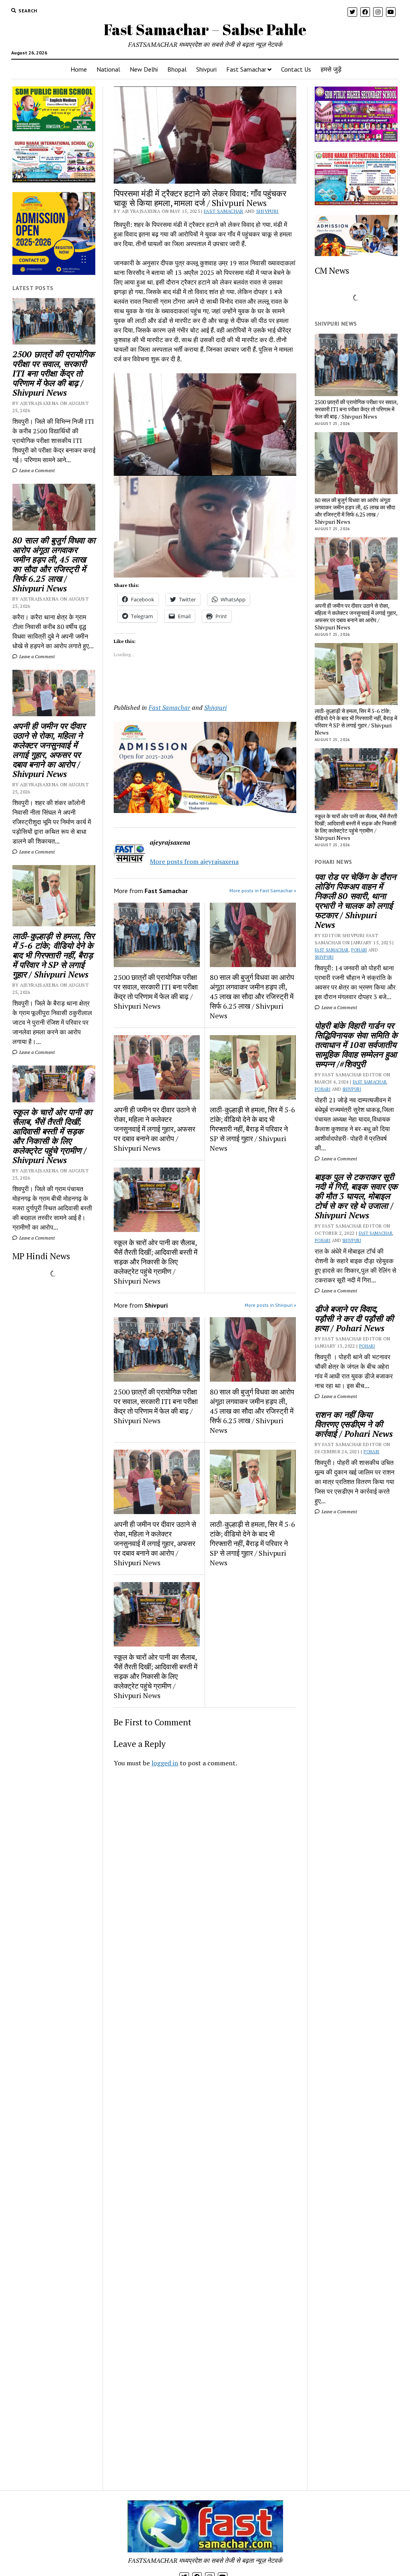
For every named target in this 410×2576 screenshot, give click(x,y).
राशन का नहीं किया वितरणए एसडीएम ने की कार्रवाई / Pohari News (354, 1424)
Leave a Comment (36, 470)
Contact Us (296, 69)
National (108, 69)
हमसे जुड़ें (331, 69)
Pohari (359, 950)
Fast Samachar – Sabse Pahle (205, 29)
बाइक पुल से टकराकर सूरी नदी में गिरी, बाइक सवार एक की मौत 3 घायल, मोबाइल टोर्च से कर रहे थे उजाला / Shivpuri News (356, 1196)
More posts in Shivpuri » (270, 1305)
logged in (165, 1763)
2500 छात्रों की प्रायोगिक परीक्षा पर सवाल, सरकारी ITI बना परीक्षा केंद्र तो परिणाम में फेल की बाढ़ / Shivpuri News (53, 373)
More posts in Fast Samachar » (263, 890)
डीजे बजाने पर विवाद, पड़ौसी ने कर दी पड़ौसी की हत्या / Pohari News (354, 1318)
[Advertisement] (205, 1877)
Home (79, 69)
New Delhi (144, 69)
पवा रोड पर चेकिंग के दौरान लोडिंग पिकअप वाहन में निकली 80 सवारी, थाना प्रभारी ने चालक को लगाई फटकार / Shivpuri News (355, 901)
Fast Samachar (246, 69)
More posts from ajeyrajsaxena (194, 861)
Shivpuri (206, 69)
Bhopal (177, 69)
